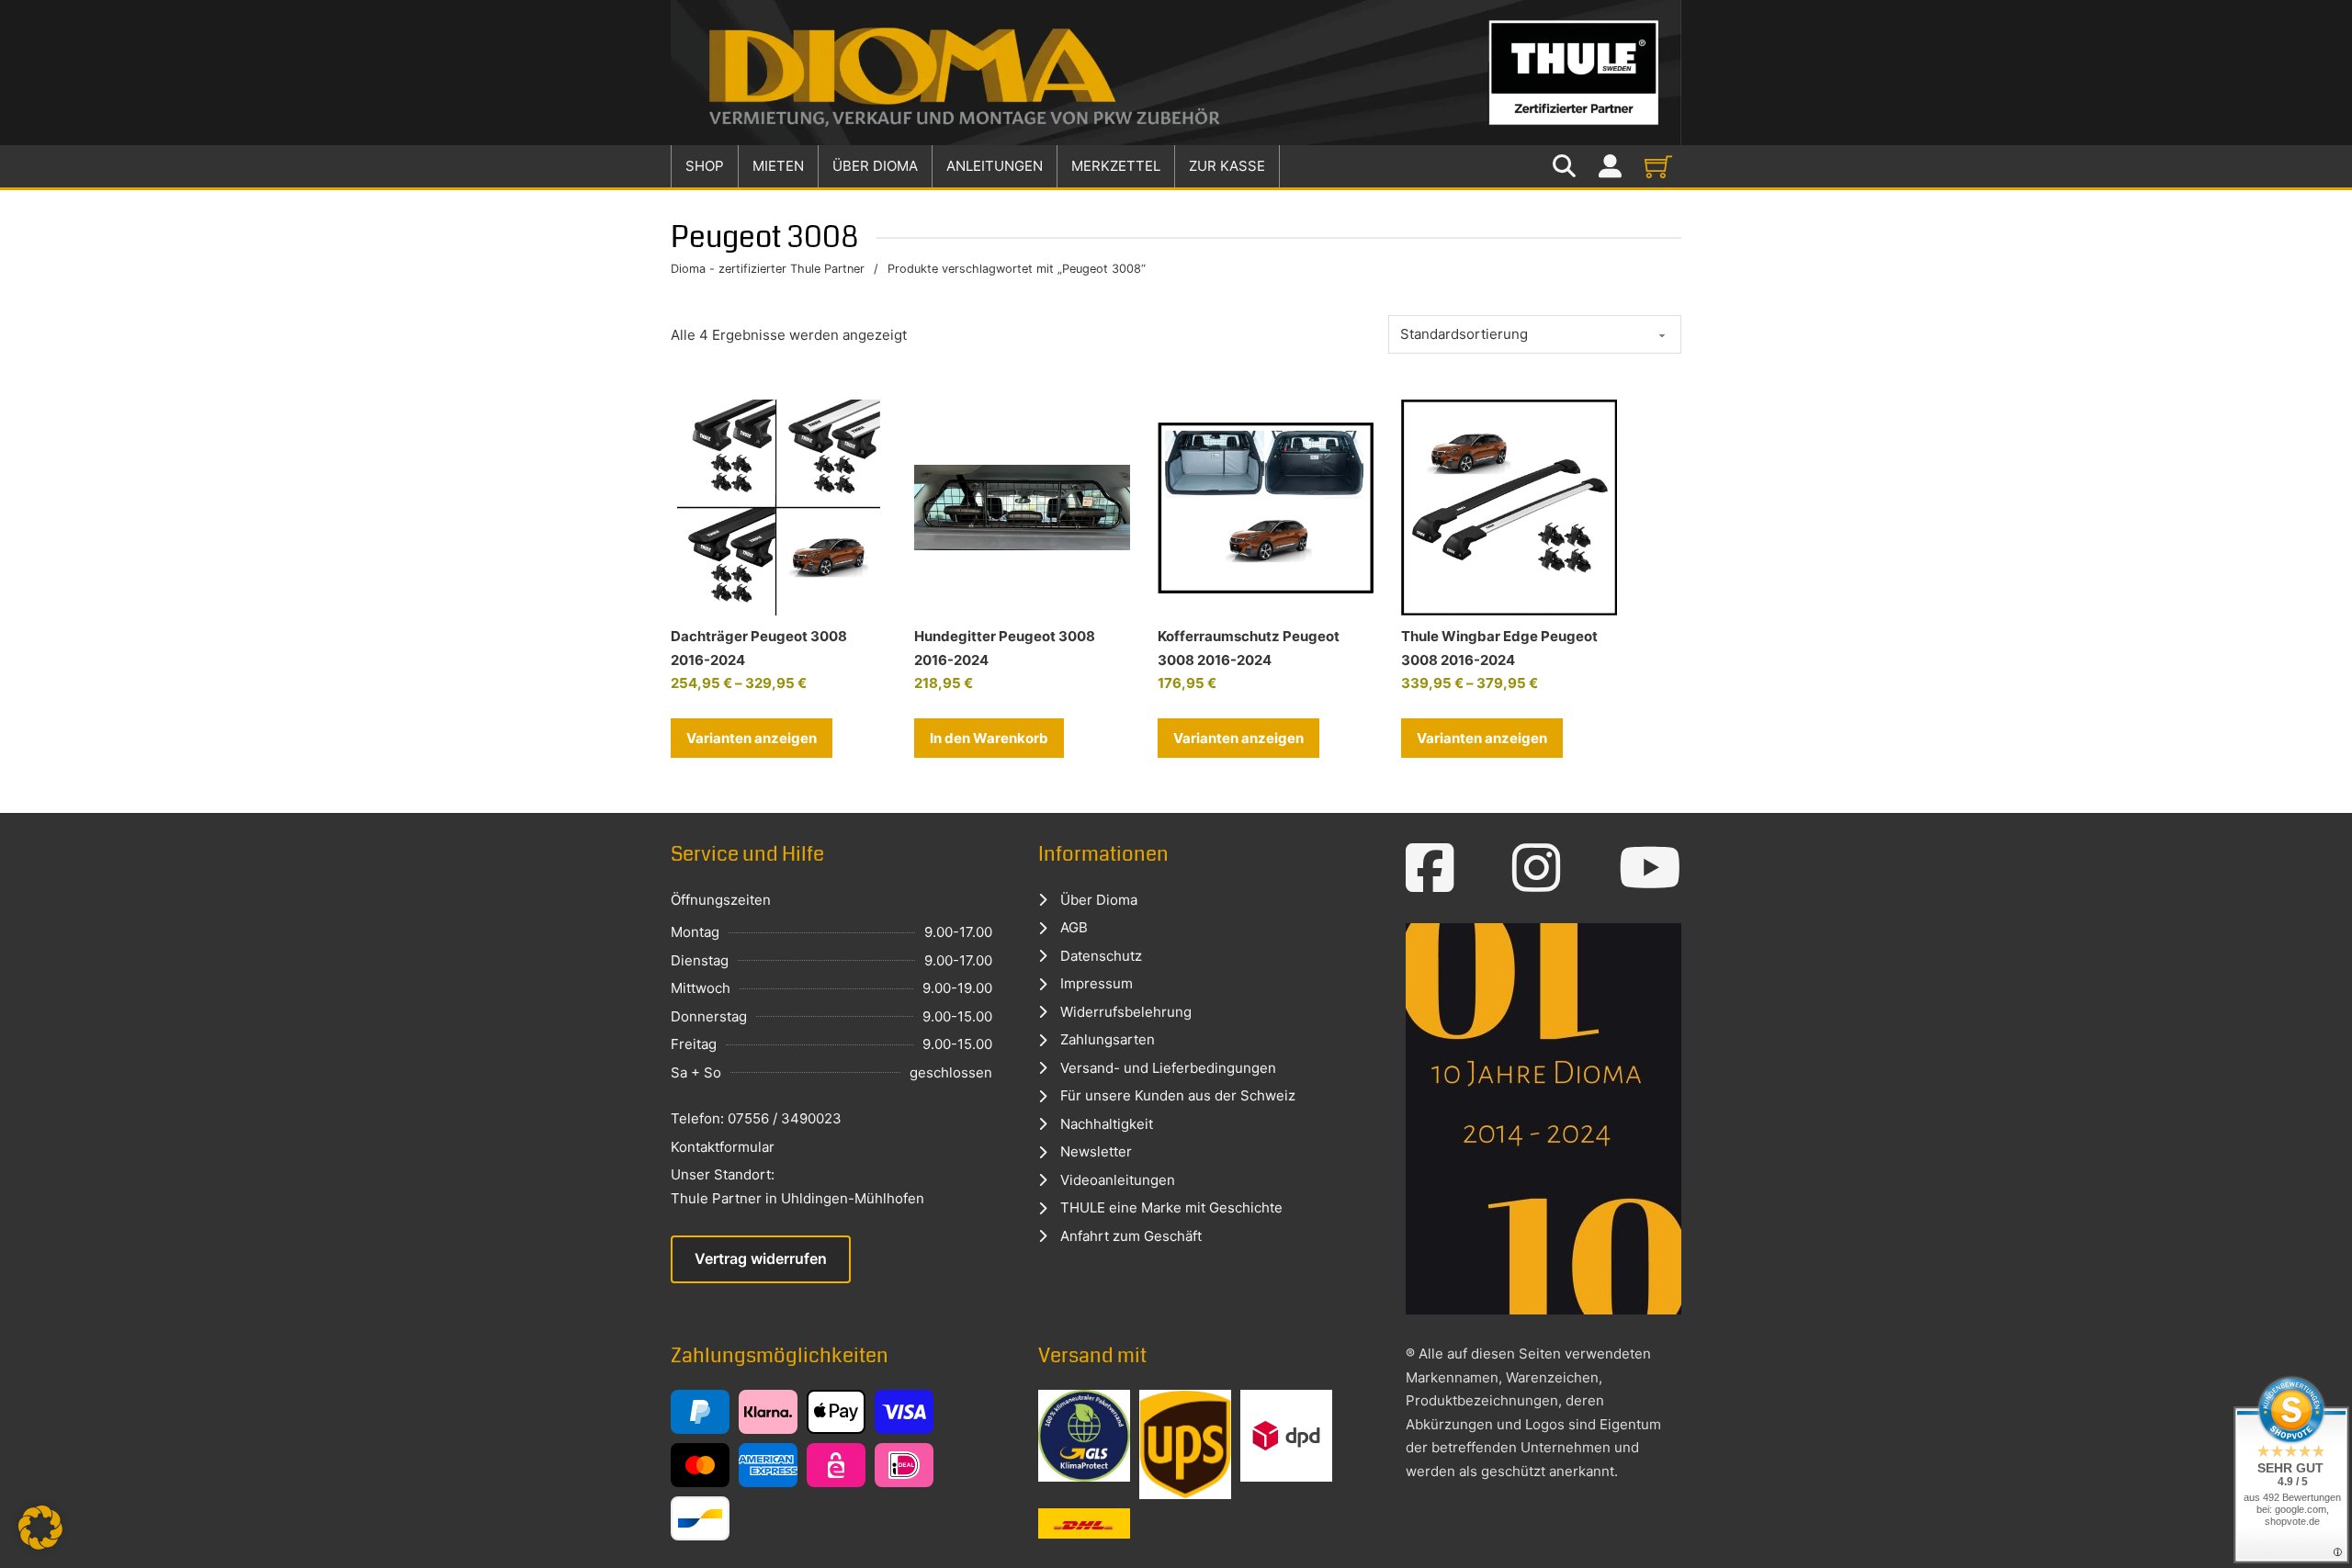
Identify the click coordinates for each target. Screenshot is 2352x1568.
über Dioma (875, 166)
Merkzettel (1116, 166)
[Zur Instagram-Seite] (1537, 868)
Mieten (778, 166)
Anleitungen (995, 166)
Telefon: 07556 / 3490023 (756, 1118)
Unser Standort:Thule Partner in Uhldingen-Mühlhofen (797, 1186)
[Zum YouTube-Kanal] (1650, 868)
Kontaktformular (723, 1147)
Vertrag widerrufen (761, 1258)
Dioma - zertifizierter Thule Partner (768, 269)
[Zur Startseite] (1176, 73)
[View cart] (1658, 166)
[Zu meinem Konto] (1610, 167)
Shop (705, 166)
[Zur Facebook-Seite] (1430, 868)
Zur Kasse (1227, 166)
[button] (989, 739)
